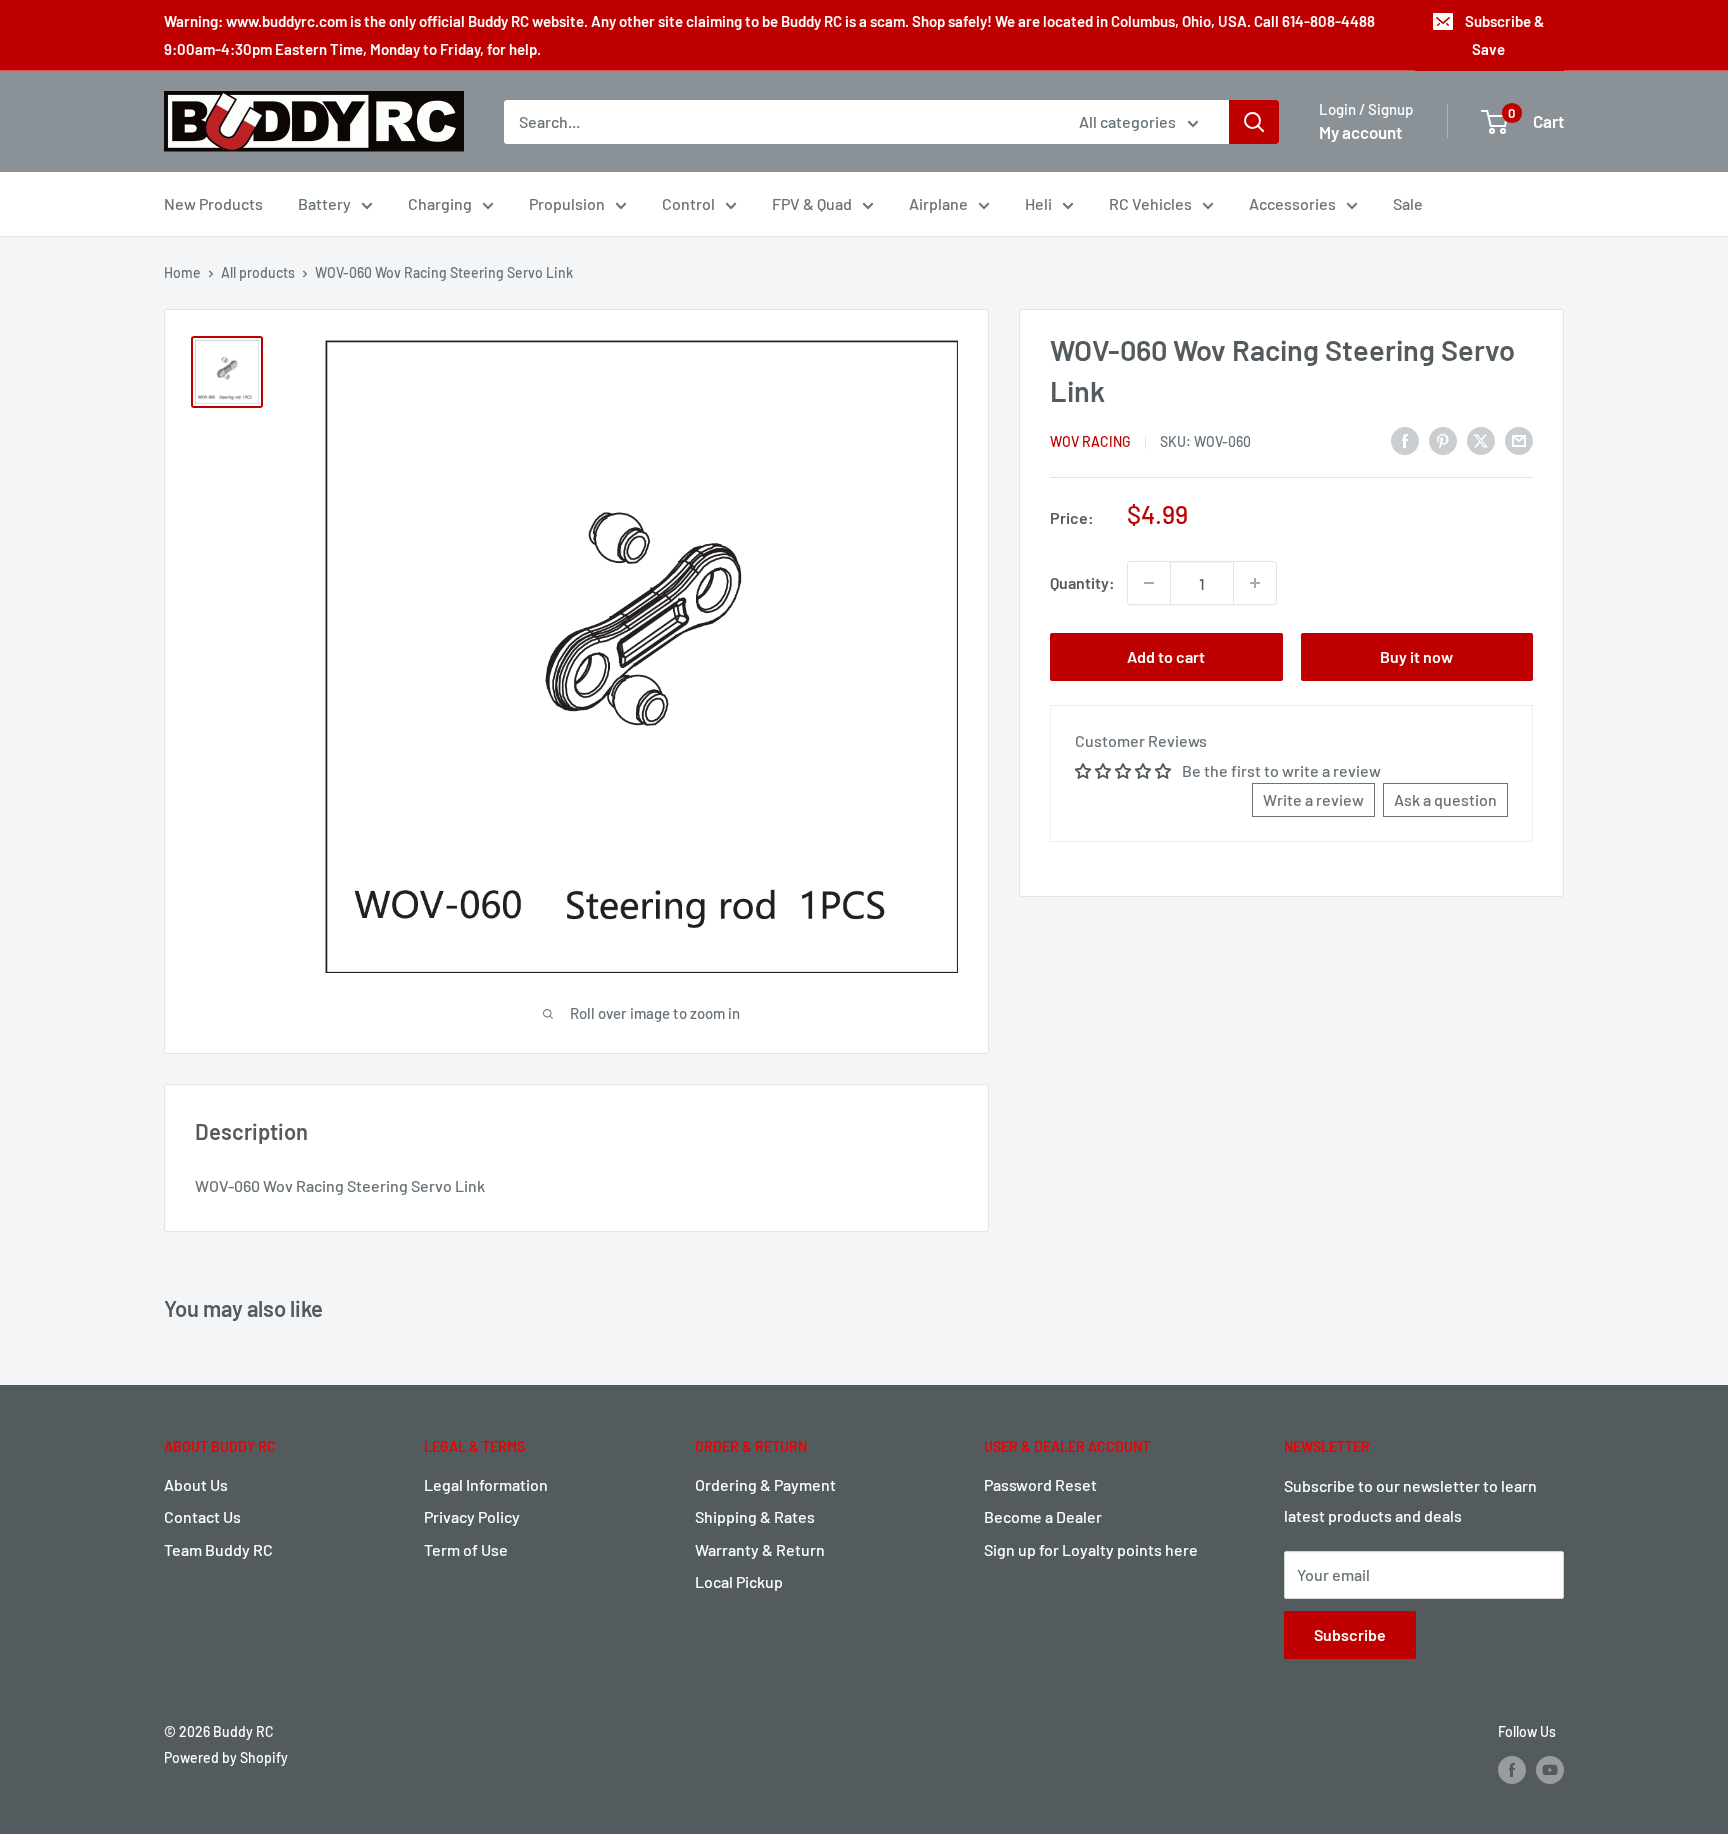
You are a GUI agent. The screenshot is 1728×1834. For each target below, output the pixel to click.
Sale (1408, 203)
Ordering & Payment (765, 1484)
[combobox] (778, 122)
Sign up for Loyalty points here (1091, 1549)
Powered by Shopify (226, 1757)
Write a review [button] (1313, 799)
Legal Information (486, 1484)
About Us (196, 1484)
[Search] (1254, 122)
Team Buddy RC (218, 1549)
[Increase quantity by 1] (1255, 583)
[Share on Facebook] (1405, 439)
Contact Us (202, 1516)
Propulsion (567, 203)
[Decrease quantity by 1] (1149, 583)
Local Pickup (739, 1581)
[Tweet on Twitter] (1481, 439)
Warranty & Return (760, 1549)
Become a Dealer (1043, 1516)
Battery (324, 203)
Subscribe (1350, 1634)
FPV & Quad (812, 203)
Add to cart (1166, 656)
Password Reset (1040, 1484)
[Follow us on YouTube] (1550, 1770)
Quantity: (1082, 582)
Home (182, 272)
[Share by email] (1519, 439)
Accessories (1292, 203)
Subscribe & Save (1504, 35)
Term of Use (466, 1549)
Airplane (938, 203)
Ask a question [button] (1445, 799)
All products (258, 272)
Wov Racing (1090, 441)
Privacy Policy (472, 1516)
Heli (1038, 203)
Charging (440, 203)
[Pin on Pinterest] (1443, 439)
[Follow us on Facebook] (1512, 1770)
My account (1360, 132)
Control (688, 203)
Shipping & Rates (755, 1516)
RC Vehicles (1150, 203)
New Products (213, 203)
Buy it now (1416, 656)
